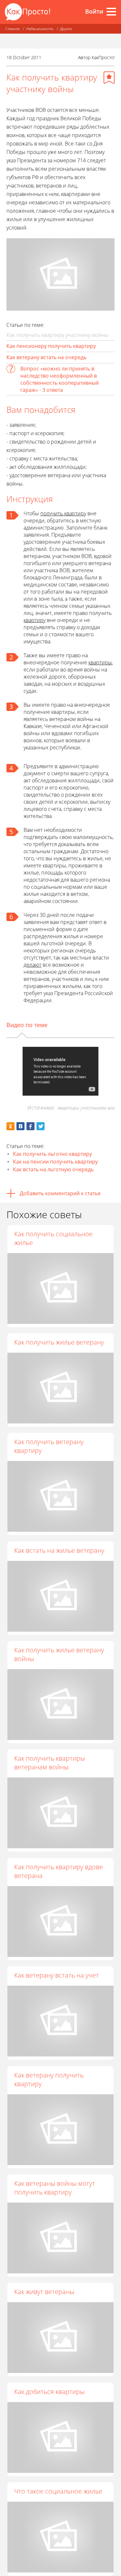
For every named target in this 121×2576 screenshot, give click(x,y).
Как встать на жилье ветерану (59, 1550)
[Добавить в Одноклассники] (10, 1126)
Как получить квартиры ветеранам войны (50, 1763)
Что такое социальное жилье (58, 2491)
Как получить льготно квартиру (52, 1154)
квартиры (100, 662)
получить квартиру (63, 513)
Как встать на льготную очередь (53, 1169)
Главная (12, 29)
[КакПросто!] (27, 12)
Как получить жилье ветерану (59, 1342)
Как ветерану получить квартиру (49, 2079)
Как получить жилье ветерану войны (59, 1654)
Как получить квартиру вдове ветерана (59, 1871)
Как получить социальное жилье (53, 1238)
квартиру (35, 620)
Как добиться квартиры (49, 2392)
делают (32, 965)
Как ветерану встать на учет (56, 1975)
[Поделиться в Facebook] (30, 1126)
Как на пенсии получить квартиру (55, 1162)
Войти (94, 11)
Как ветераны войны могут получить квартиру (55, 2188)
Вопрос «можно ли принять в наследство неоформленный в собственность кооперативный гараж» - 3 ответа (60, 379)
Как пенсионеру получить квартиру (51, 346)
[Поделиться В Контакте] (20, 1126)
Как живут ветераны (44, 2292)
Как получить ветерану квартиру (49, 1446)
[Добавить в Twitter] (40, 1126)
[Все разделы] (111, 12)
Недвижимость (40, 29)
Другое (66, 29)
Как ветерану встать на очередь (46, 357)
